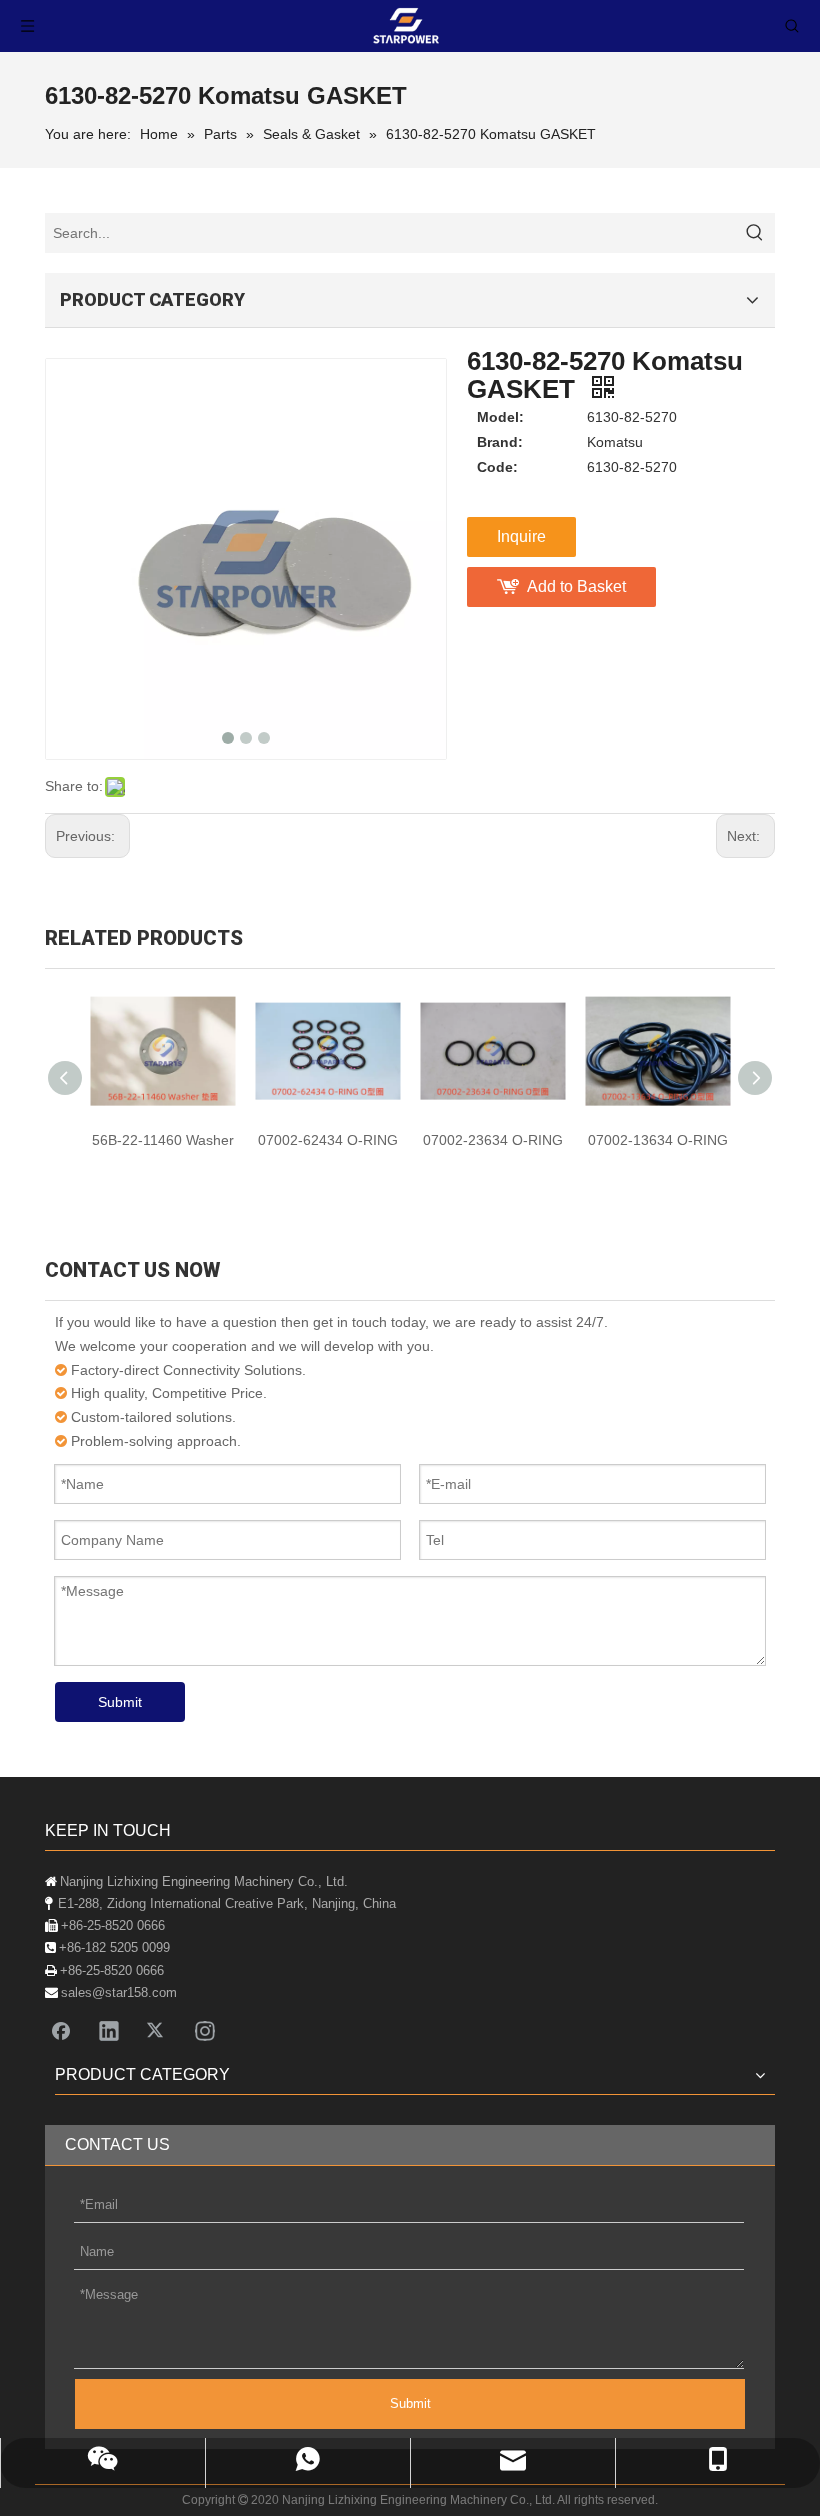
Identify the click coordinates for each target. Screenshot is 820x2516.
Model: (500, 417)
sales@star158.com (119, 1992)
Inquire (521, 536)
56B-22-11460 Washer (163, 1140)
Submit (120, 1702)
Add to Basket (576, 586)
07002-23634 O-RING (493, 1140)
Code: (497, 467)
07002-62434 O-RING (328, 1140)
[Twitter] (157, 2030)
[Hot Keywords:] (755, 233)
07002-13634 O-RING (658, 1140)
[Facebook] (61, 2030)
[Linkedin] (109, 2030)
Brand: (500, 442)
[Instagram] (205, 2030)
